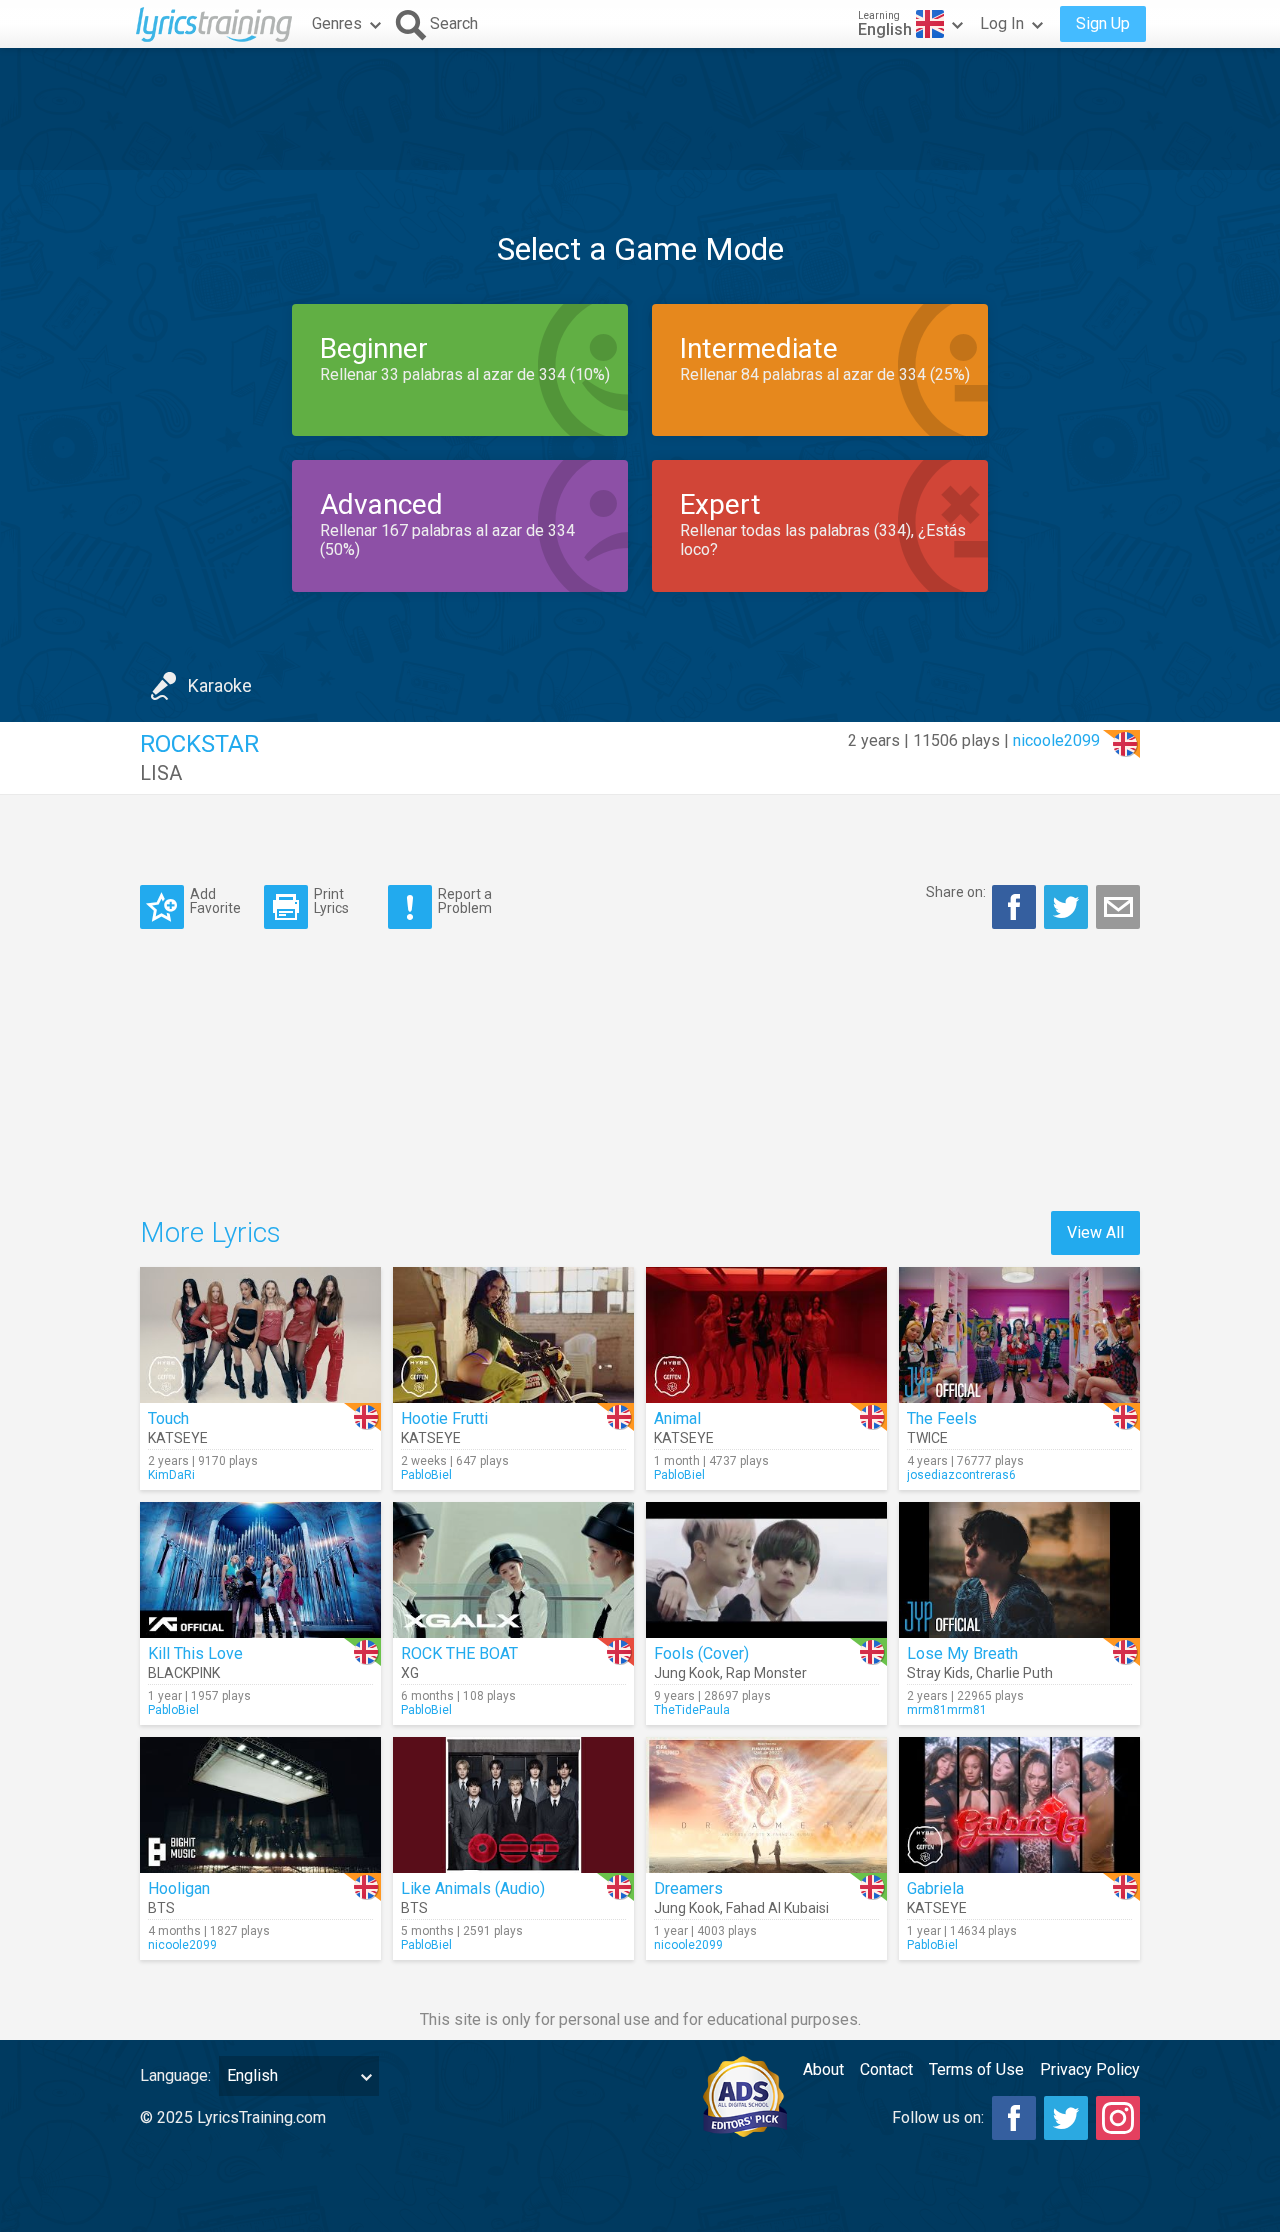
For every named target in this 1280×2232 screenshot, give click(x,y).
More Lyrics (210, 1232)
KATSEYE (178, 1438)
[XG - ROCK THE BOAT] (513, 1570)
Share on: (956, 892)
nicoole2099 (1056, 740)
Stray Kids (938, 1673)
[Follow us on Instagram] (1118, 2118)
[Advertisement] (640, 109)
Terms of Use (976, 2069)
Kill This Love (195, 1653)
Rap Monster (766, 1673)
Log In (1002, 23)
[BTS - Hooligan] (260, 1805)
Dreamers (688, 1888)
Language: (175, 2075)
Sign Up (1103, 23)
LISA (161, 773)
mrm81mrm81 (947, 1710)
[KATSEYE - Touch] (260, 1335)
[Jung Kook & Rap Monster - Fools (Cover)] (766, 1570)
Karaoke (220, 685)
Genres (337, 23)
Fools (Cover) (701, 1653)
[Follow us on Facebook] (1014, 2118)
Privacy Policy (1090, 2069)
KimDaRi (171, 1475)
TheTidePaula (692, 1710)
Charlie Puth (1014, 1673)
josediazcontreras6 (961, 1475)
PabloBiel (426, 1475)
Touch (168, 1418)
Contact (886, 2069)
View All (1095, 1232)
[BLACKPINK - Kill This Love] (260, 1570)
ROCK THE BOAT (459, 1653)
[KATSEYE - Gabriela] (1019, 1805)
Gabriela (935, 1888)
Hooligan (179, 1888)
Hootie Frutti (444, 1418)
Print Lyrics (331, 900)
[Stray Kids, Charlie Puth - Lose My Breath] (1019, 1570)
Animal (677, 1418)
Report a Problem (465, 900)
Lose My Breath (962, 1653)
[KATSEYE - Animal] (766, 1335)
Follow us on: (938, 2117)
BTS (161, 1908)
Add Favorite (215, 900)
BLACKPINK (184, 1673)
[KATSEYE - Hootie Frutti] (513, 1335)
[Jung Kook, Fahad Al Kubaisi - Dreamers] (766, 1805)
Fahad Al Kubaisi (777, 1908)
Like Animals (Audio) (473, 1888)
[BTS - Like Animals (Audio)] (513, 1805)
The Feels (942, 1418)
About (823, 2069)
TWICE (927, 1438)
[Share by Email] (1118, 907)
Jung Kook (687, 1673)
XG (410, 1673)
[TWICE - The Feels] (1019, 1335)
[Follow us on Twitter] (1066, 2118)
